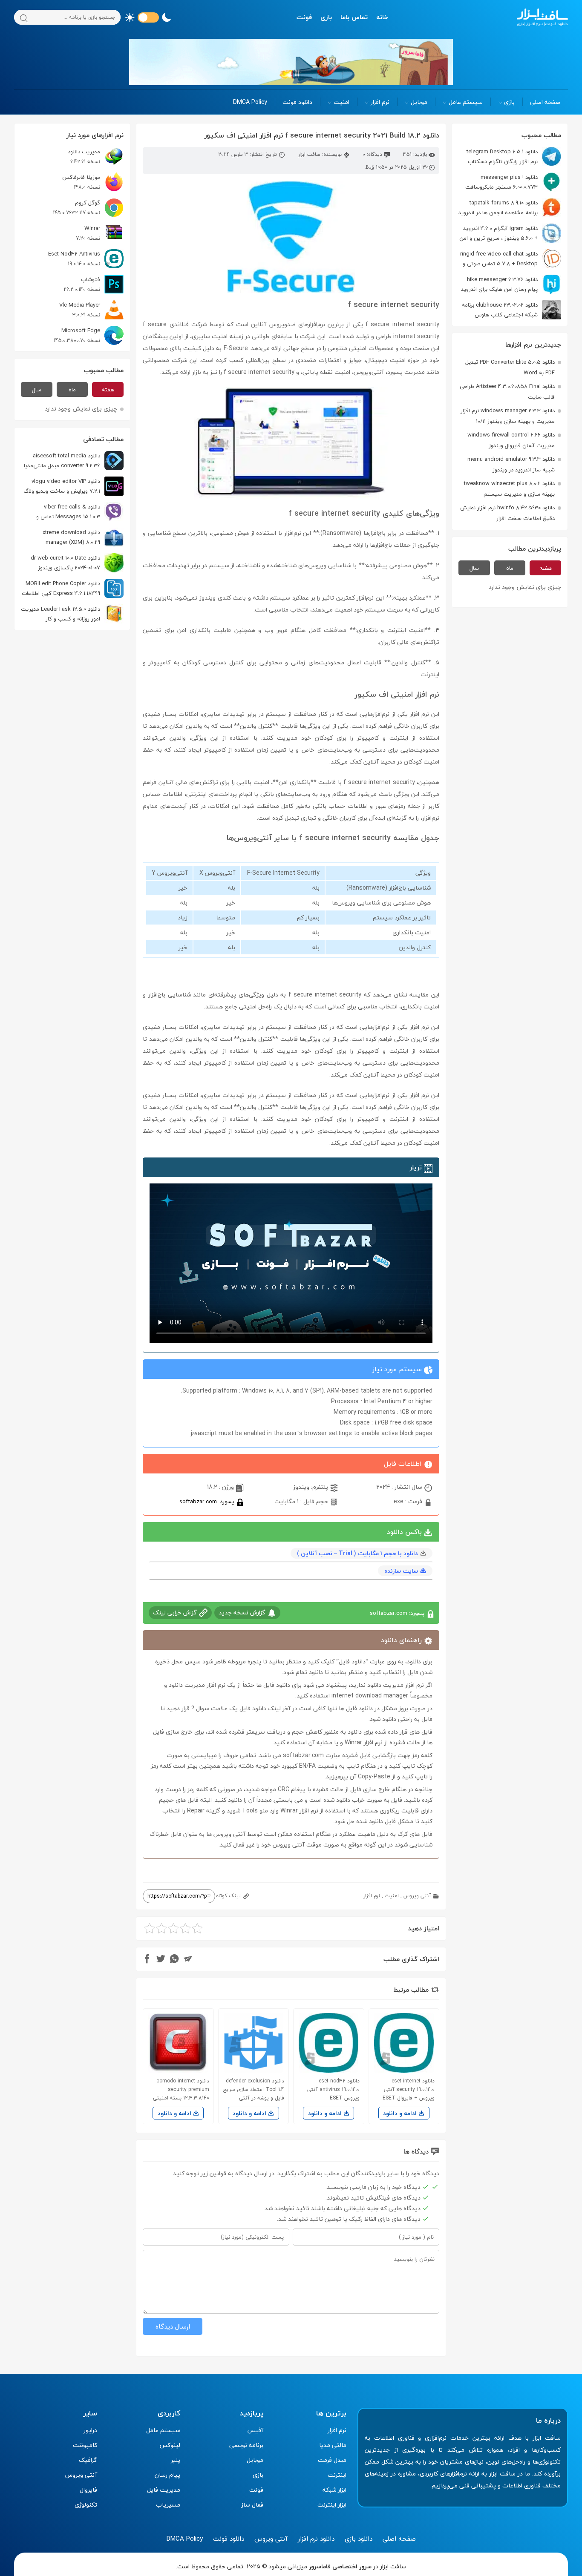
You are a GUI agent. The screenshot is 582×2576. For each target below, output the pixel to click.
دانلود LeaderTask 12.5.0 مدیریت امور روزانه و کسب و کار (61, 614)
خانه (382, 17)
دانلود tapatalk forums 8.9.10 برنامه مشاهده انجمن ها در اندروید (498, 208)
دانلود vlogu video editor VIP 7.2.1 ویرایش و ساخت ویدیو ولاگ (62, 486)
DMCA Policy (250, 102)
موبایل (419, 102)
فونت (304, 17)
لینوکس (170, 2445)
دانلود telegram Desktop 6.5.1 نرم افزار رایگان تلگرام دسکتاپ (502, 157)
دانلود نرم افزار (316, 2539)
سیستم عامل (466, 102)
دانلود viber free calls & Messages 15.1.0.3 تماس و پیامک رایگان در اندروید (80, 512)
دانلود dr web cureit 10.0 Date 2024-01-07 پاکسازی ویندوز (65, 563)
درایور (90, 2430)
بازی (326, 17)
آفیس (255, 2430)
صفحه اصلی (545, 102)
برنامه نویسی (246, 2445)
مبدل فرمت (332, 2460)
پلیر (176, 2460)
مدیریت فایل (164, 2490)
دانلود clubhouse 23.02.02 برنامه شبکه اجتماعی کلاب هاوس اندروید (511, 310)
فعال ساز (252, 2505)
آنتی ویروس (417, 1896)
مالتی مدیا (333, 2445)
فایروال (88, 2490)
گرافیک (88, 2460)
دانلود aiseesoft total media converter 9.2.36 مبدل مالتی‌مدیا (62, 461)
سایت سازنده (401, 1571)
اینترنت (337, 2475)
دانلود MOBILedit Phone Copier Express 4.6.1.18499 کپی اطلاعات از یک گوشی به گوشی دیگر (73, 588)
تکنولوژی (86, 2505)
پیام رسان (167, 2475)
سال (474, 568)
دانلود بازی (359, 2539)
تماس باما (354, 17)
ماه (510, 568)
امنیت (341, 102)
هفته (546, 568)
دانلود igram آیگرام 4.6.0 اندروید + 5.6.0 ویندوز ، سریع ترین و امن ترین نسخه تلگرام (510, 233)
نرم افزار (380, 102)
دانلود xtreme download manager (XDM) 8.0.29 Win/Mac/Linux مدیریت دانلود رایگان (80, 537)
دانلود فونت (297, 102)
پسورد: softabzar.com (207, 1501)
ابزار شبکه (334, 2490)
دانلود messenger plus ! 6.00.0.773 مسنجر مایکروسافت (501, 182)
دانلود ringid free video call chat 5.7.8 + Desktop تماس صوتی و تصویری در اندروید (511, 259)
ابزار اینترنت (332, 2505)
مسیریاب (168, 2505)
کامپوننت (85, 2445)
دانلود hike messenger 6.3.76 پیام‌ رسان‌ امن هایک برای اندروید (499, 284)
